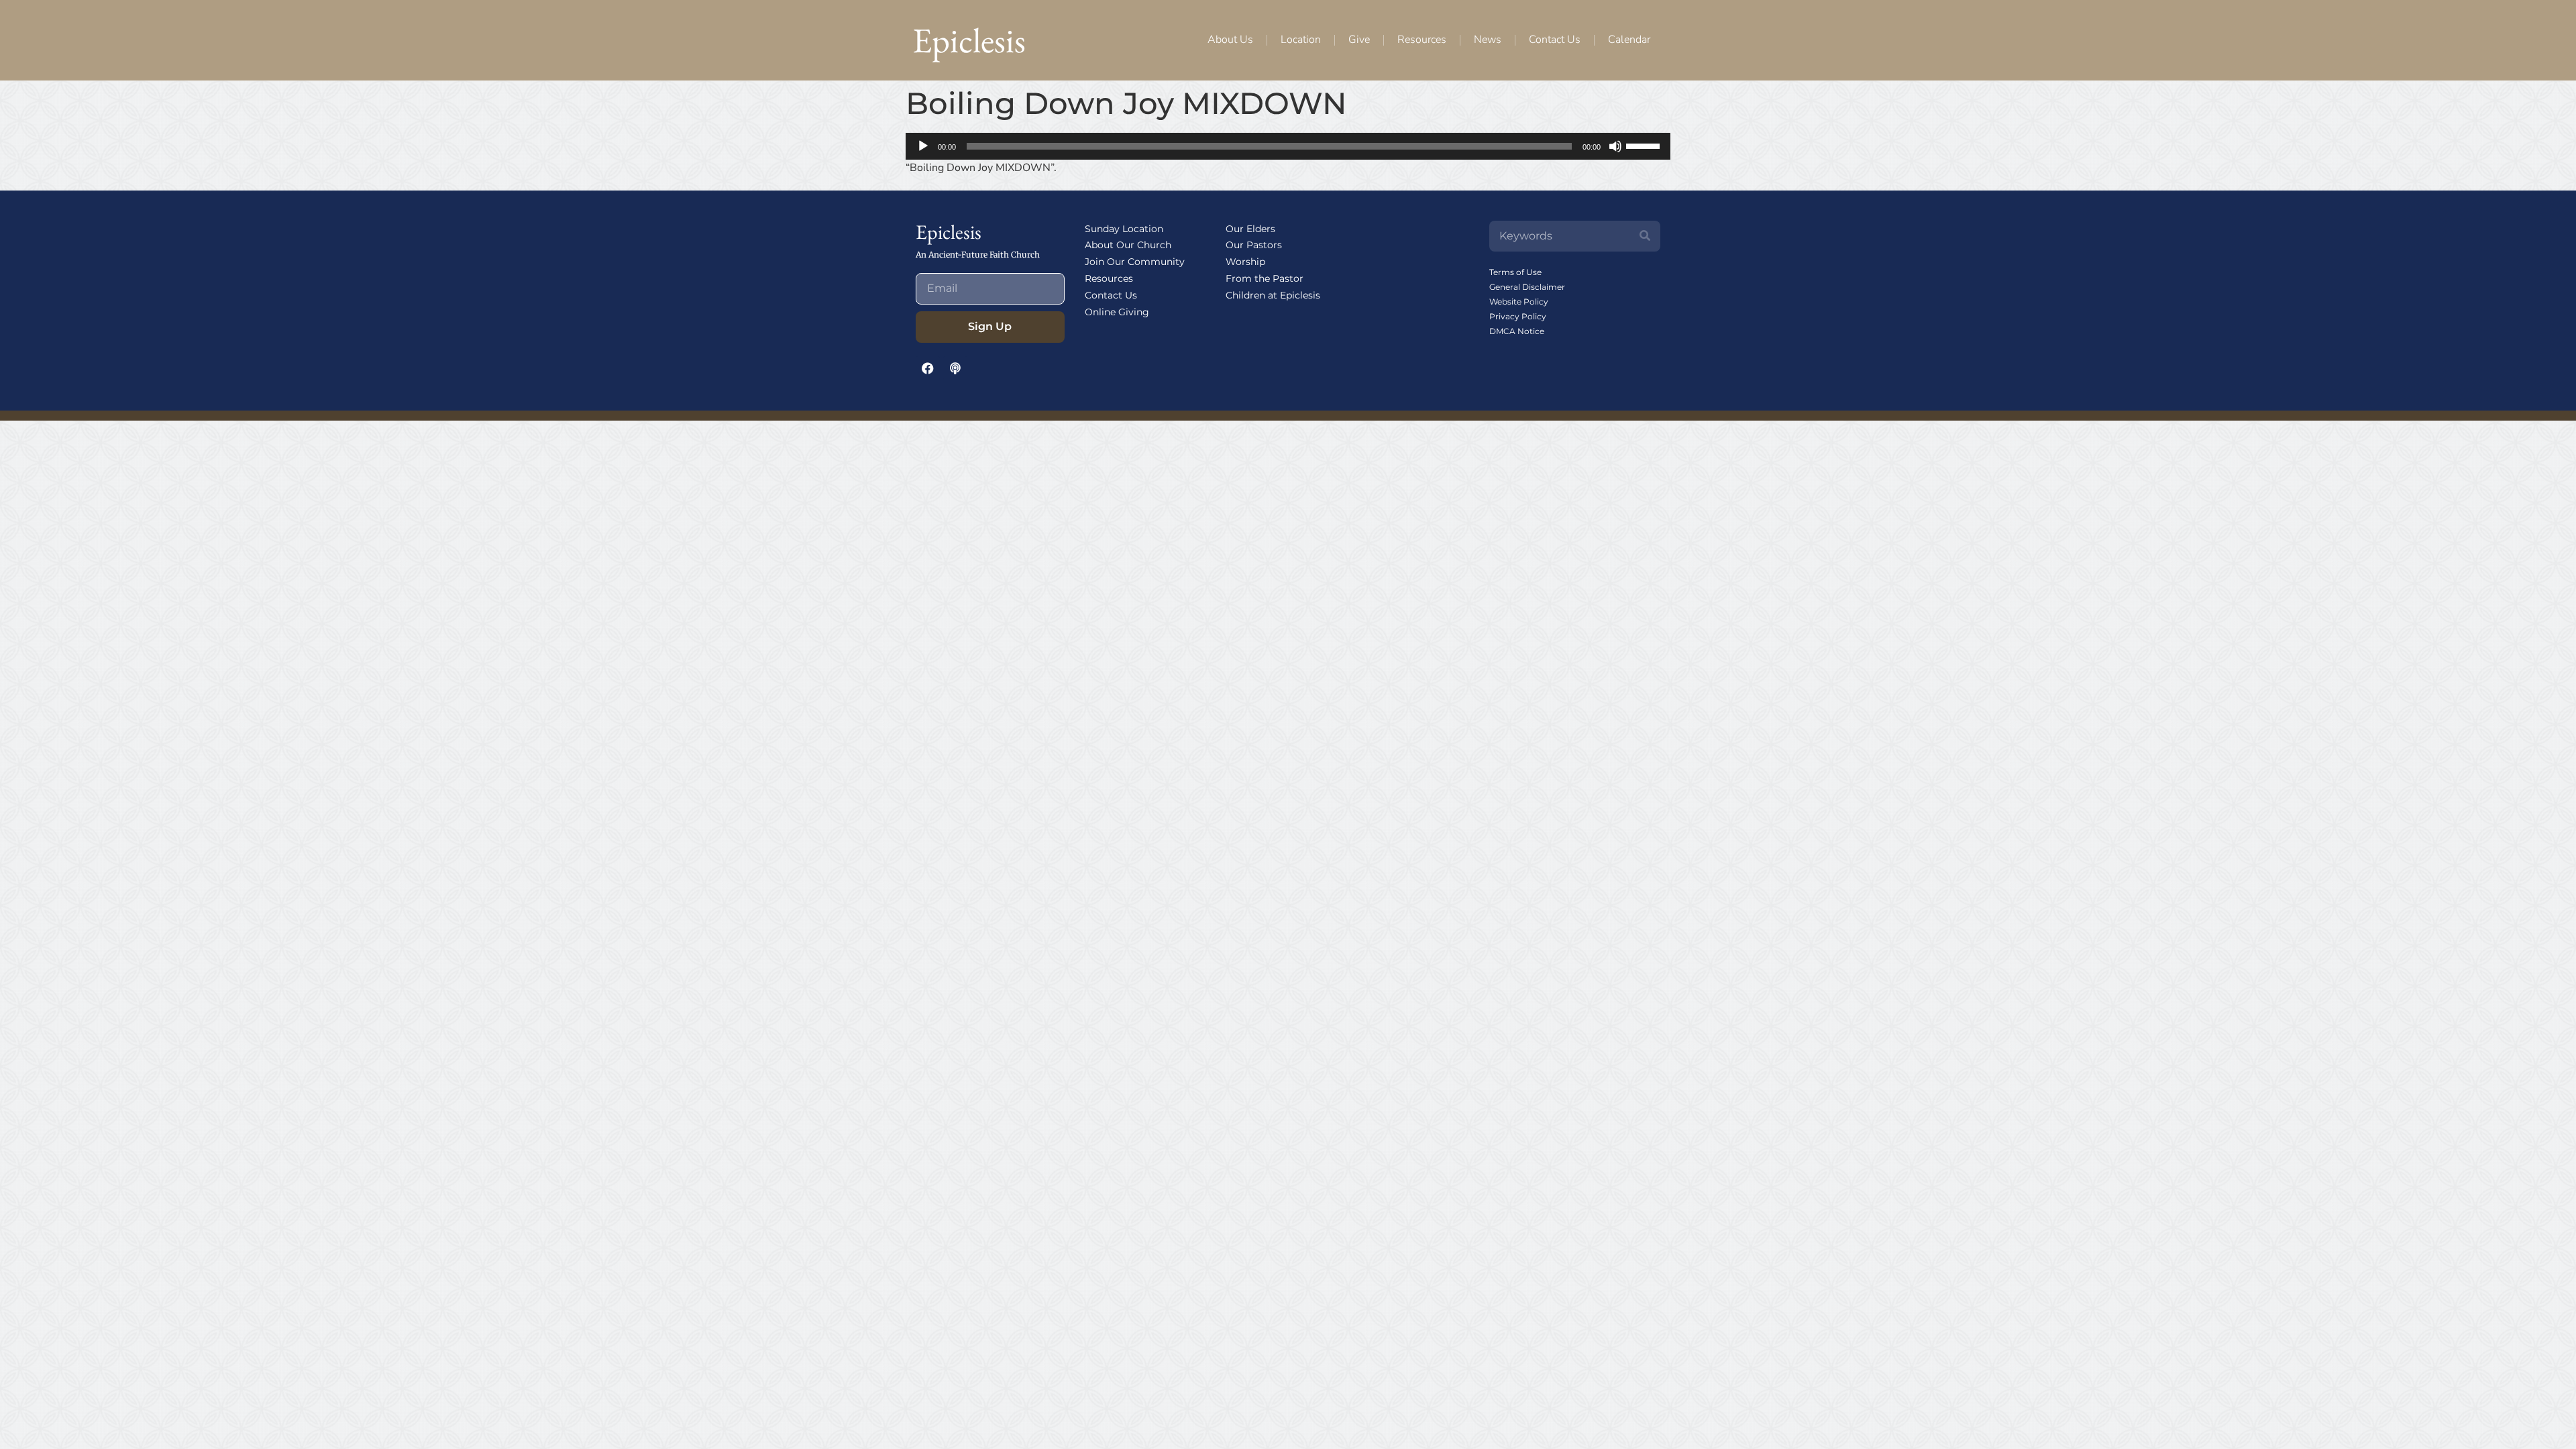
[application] (1288, 146)
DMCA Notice (1517, 331)
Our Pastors (1254, 245)
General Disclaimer (1527, 287)
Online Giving (1117, 312)
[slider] (1645, 145)
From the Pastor (1265, 278)
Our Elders (1250, 229)
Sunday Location (1124, 229)
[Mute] (1615, 146)
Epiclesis (969, 40)
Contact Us (1555, 40)
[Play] (923, 146)
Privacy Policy (1518, 316)
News (1488, 40)
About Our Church (1128, 245)
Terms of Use (1515, 272)
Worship (1245, 262)
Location (1301, 40)
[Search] (1645, 236)
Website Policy (1519, 302)
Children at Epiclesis (1273, 295)
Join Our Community (1135, 262)
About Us (1230, 40)
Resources (1422, 40)
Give (1359, 40)
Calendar (1629, 40)
